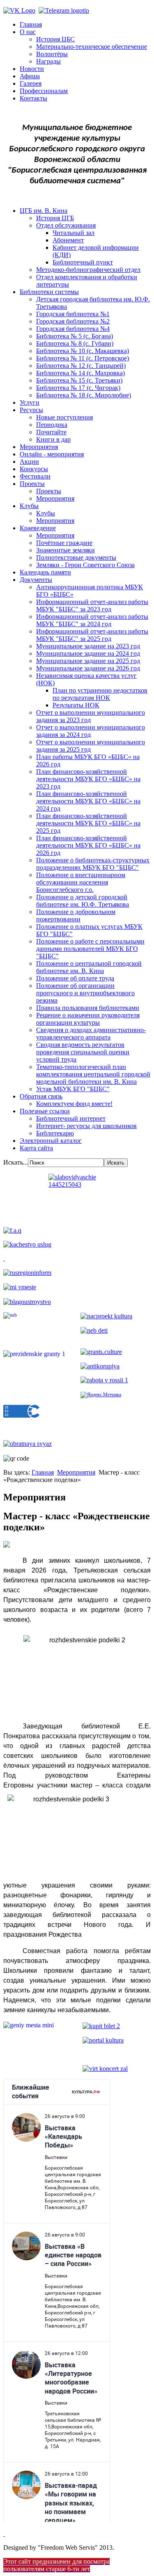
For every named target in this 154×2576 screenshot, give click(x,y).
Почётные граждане (64, 543)
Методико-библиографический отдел (88, 270)
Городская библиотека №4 (73, 329)
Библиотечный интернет (71, 1118)
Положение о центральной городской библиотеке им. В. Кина (89, 967)
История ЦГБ (55, 218)
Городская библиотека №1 (73, 314)
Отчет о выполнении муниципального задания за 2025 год (91, 746)
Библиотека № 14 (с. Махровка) (80, 373)
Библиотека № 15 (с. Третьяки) (79, 380)
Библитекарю (55, 1133)
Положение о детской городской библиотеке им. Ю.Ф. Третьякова (83, 901)
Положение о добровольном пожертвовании (76, 915)
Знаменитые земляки (66, 550)
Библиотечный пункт (83, 262)
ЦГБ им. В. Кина (44, 211)
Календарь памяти (45, 572)
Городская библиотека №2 (73, 321)
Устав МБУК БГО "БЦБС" (73, 1089)
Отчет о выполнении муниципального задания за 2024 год (91, 731)
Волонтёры (52, 54)
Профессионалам (44, 91)
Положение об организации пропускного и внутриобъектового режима (85, 993)
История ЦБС (55, 39)
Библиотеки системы (49, 292)
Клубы (29, 506)
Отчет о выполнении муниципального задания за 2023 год (91, 716)
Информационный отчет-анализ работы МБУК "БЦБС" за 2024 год (92, 620)
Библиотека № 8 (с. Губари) (75, 343)
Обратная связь (41, 1096)
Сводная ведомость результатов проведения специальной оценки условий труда (83, 1052)
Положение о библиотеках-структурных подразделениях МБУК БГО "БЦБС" (93, 864)
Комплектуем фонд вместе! (74, 1104)
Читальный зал (74, 233)
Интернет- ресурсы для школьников (86, 1126)
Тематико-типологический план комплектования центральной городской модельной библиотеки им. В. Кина (93, 1074)
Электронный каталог (51, 1141)
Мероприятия (39, 447)
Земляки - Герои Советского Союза (85, 565)
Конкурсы (34, 469)
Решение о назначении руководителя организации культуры (88, 1019)
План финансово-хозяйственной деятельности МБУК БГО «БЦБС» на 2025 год (88, 823)
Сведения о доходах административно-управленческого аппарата (91, 1034)
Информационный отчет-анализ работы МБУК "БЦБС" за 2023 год (92, 605)
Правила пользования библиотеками (88, 1008)
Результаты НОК (76, 705)
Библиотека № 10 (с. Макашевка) (83, 351)
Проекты (32, 484)
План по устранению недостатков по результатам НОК (100, 694)
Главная (31, 24)
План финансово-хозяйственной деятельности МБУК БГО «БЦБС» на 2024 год (88, 801)
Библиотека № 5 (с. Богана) (75, 336)
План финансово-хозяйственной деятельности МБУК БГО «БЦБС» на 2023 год (88, 779)
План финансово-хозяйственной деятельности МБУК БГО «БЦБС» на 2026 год (88, 845)
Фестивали (35, 476)
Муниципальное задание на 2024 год (88, 653)
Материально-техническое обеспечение (92, 47)
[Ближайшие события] (4, 2534)
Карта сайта (36, 1148)
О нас (28, 32)
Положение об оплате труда (75, 978)
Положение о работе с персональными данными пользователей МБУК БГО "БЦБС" (90, 949)
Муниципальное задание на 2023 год (88, 646)
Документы (36, 580)
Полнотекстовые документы (76, 557)
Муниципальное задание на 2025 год (88, 661)
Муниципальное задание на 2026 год (88, 668)
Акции (29, 462)
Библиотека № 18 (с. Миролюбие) (84, 395)
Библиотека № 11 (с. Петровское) (83, 358)
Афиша (30, 76)
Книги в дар (53, 439)
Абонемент (68, 240)
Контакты (33, 98)
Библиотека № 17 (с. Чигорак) (78, 388)
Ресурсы (31, 410)
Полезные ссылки (45, 1111)
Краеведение (38, 528)
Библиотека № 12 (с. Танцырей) (81, 366)
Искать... (16, 1162)
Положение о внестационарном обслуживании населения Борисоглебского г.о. (81, 882)
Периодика (52, 425)
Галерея (31, 83)
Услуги (30, 402)
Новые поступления (64, 417)
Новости (32, 69)
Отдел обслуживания (66, 225)
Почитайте (51, 432)
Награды (48, 61)
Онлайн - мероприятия (52, 454)
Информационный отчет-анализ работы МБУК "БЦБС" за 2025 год (92, 635)
